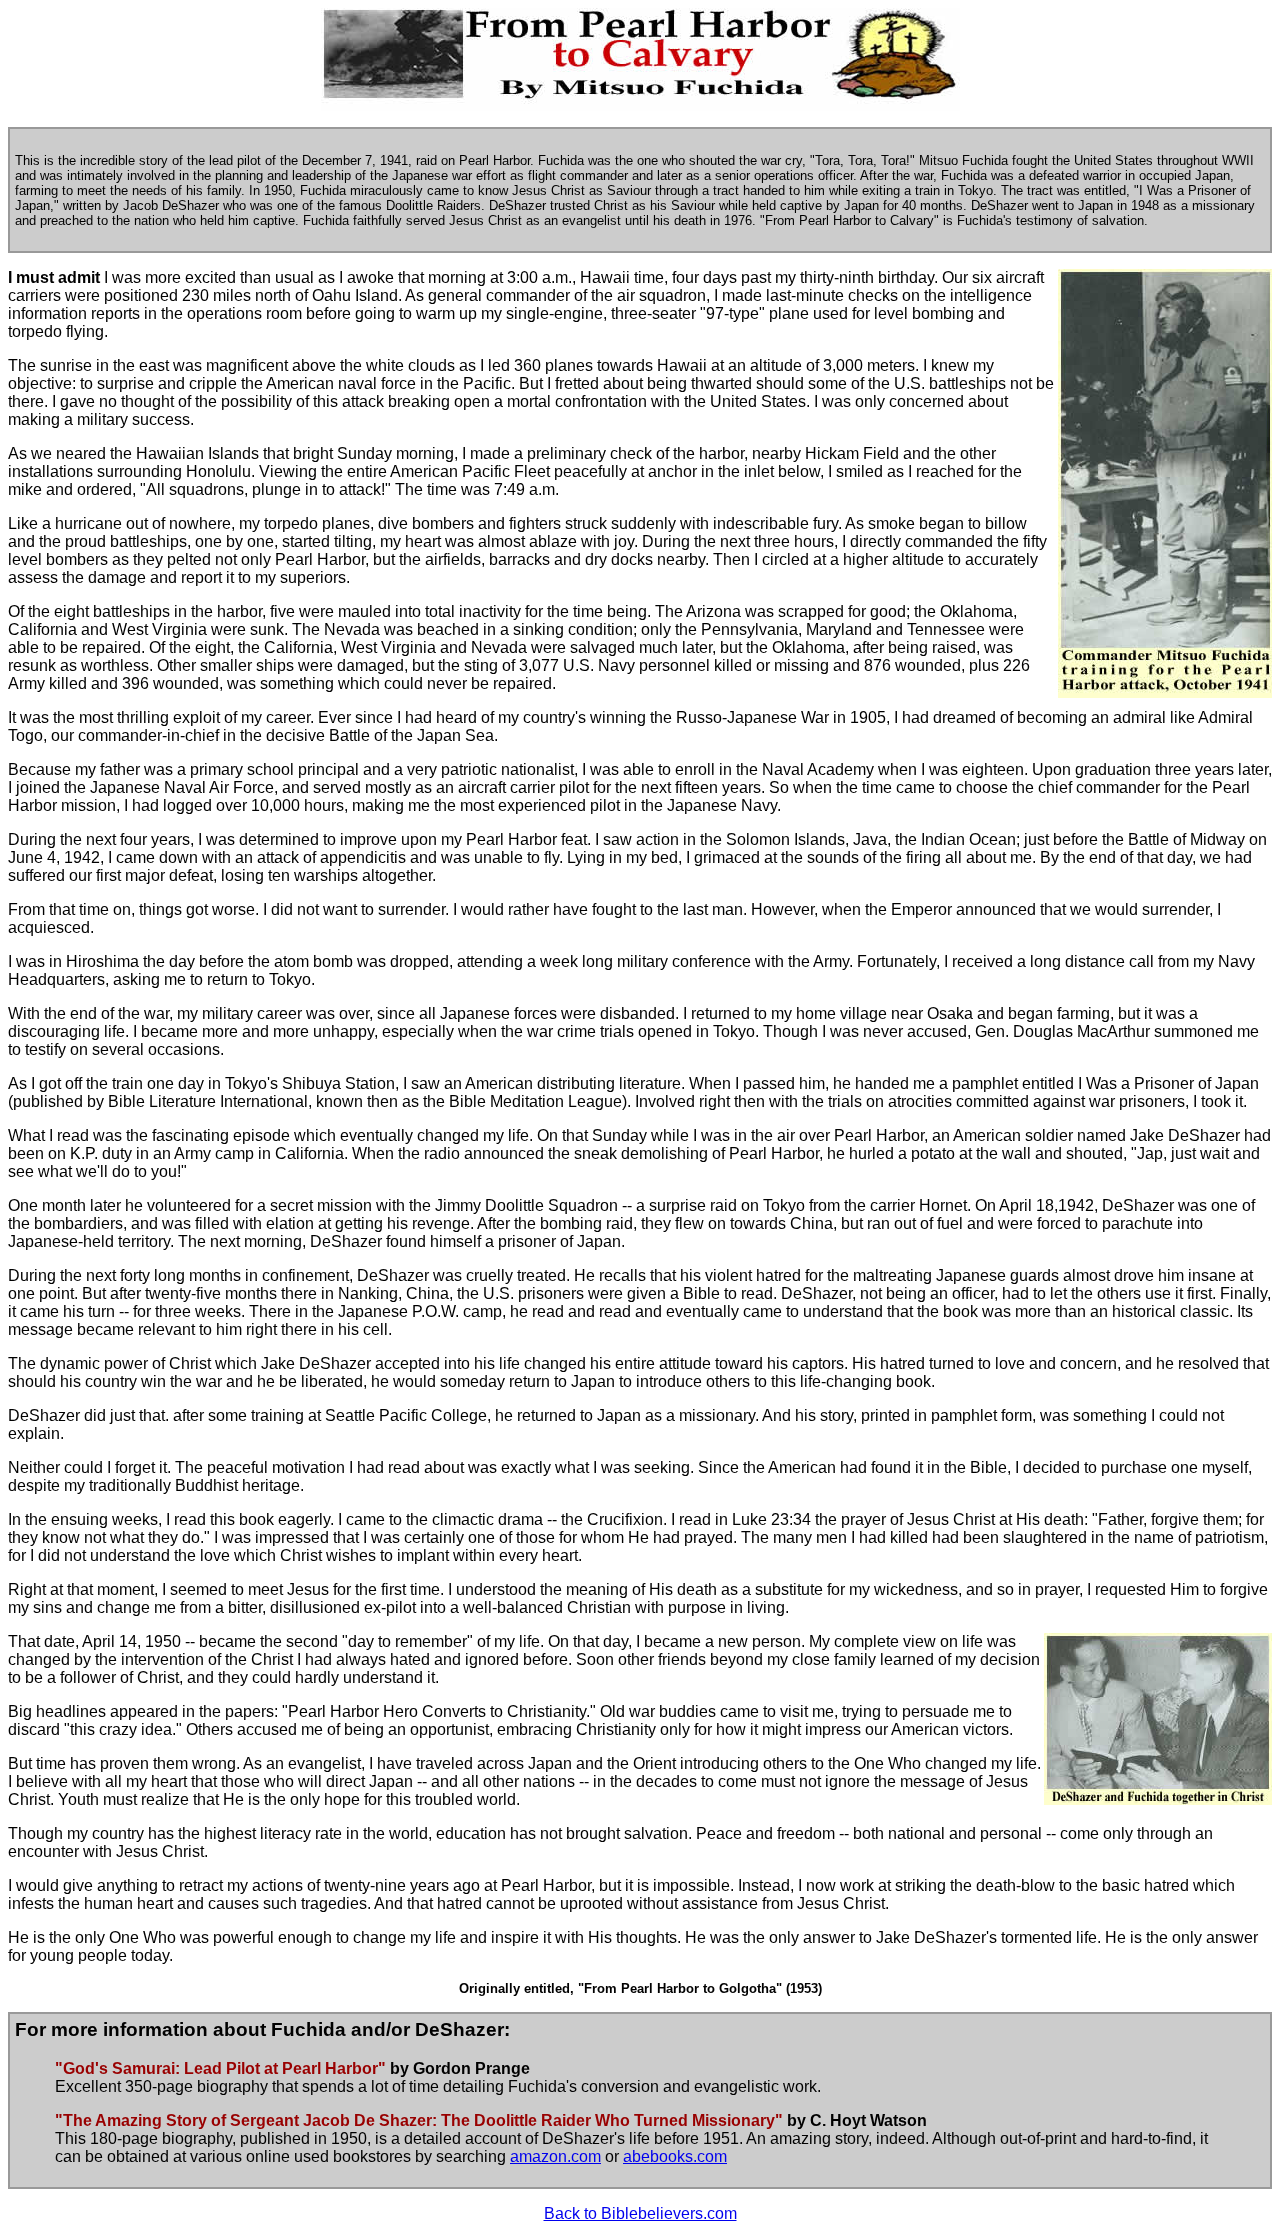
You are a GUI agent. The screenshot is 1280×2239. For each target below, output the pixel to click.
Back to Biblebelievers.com (640, 2213)
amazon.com (555, 2156)
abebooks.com (675, 2156)
